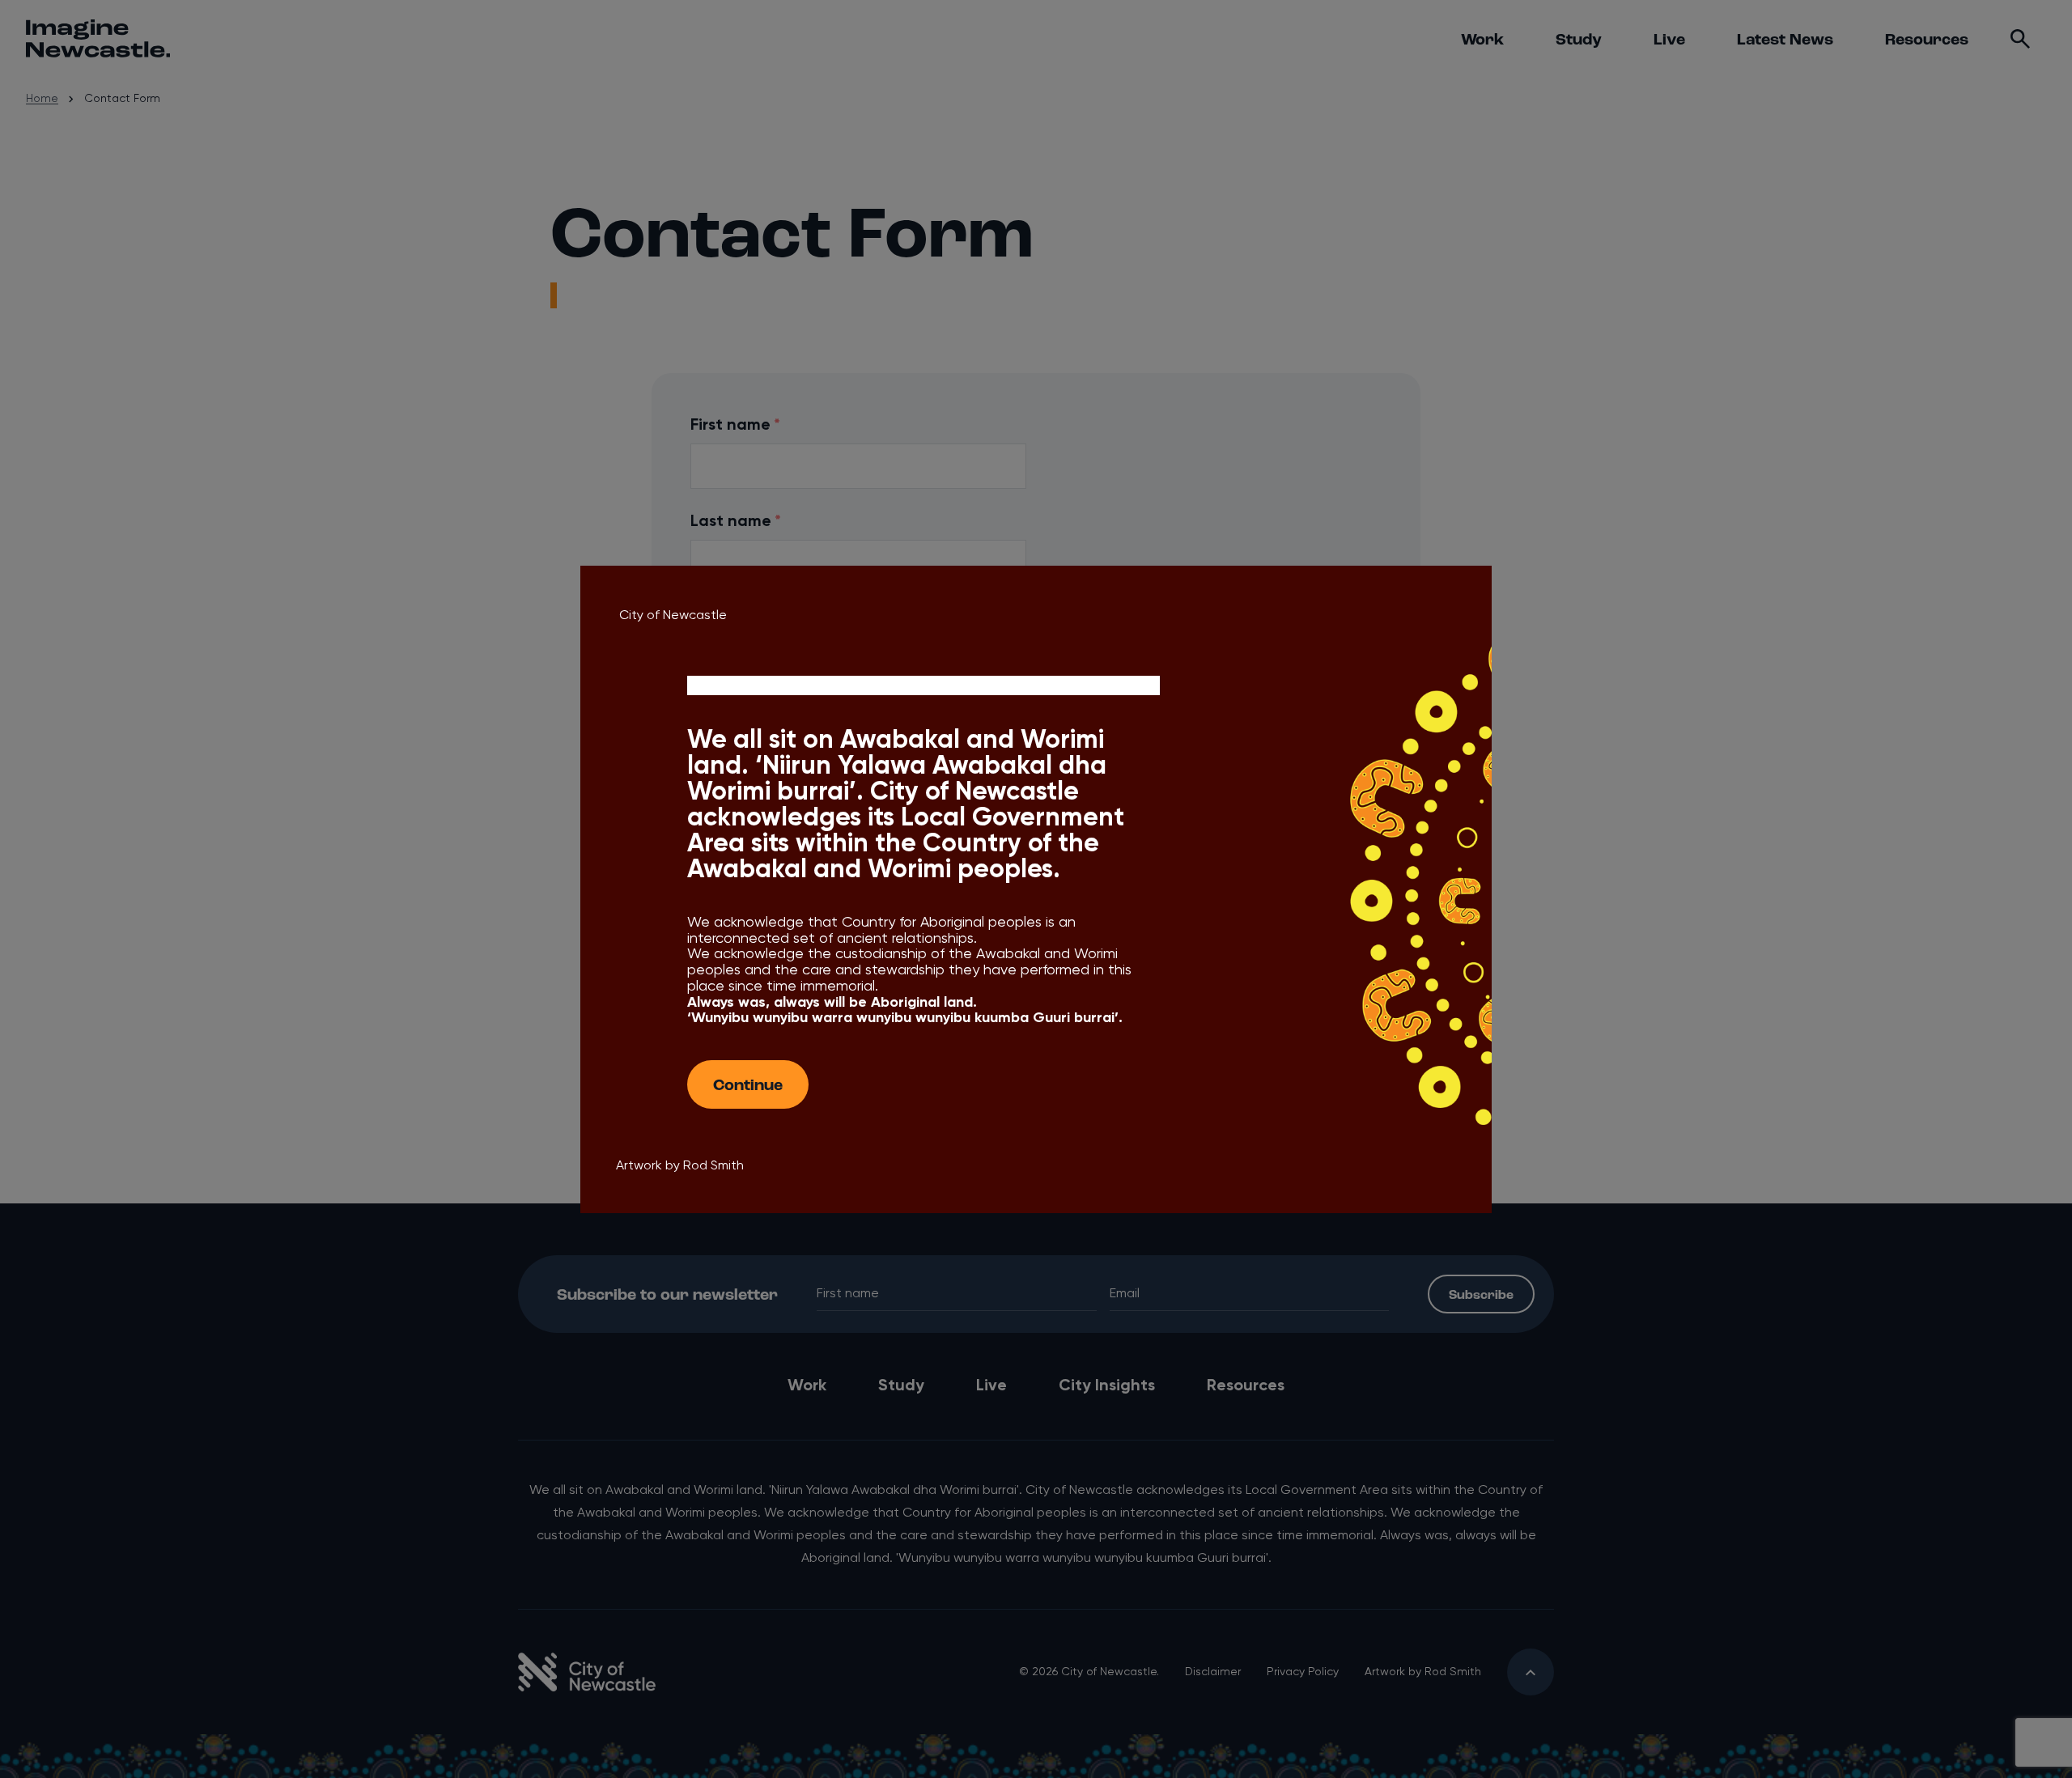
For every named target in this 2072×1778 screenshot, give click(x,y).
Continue (748, 1084)
